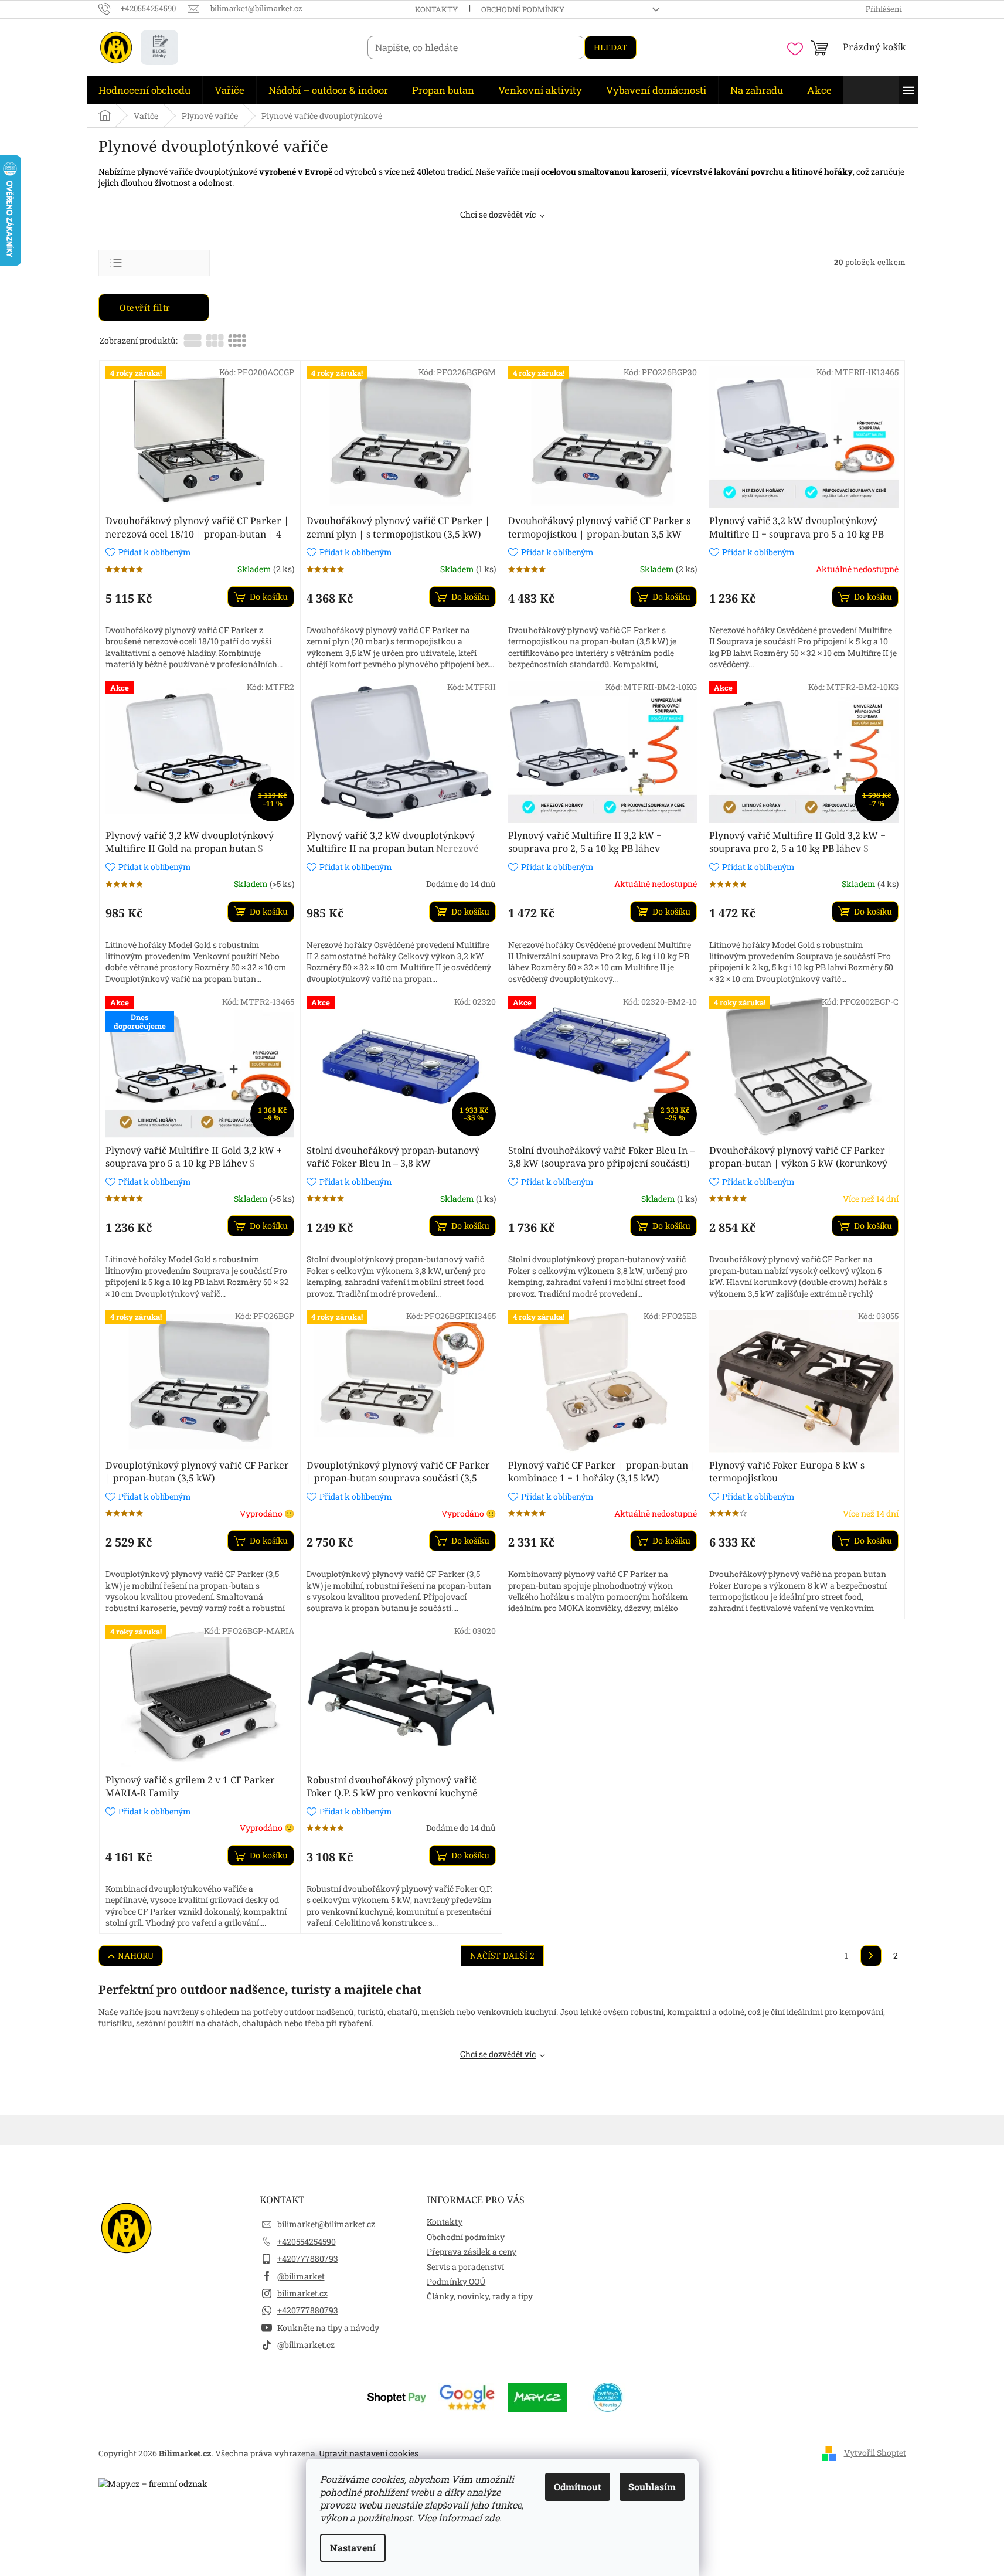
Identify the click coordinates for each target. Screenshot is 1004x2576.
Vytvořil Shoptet (875, 2453)
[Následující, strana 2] (871, 1956)
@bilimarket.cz (306, 2345)
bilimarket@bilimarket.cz (326, 2224)
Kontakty (436, 9)
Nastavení (353, 2548)
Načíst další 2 (502, 1955)
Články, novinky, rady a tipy (480, 2296)
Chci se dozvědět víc (498, 214)
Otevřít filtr (146, 307)
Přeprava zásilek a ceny (472, 2252)
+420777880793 (308, 2259)
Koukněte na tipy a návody (328, 2328)
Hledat (610, 47)
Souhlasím (652, 2487)
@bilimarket (301, 2276)
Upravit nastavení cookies (369, 2453)
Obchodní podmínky (523, 9)
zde (492, 2518)
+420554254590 (307, 2242)
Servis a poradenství (465, 2267)
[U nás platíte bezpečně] (397, 2396)
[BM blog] (159, 47)
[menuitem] (144, 90)
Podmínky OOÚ (456, 2281)
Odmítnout (578, 2487)
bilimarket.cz (302, 2293)
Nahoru (136, 1955)
